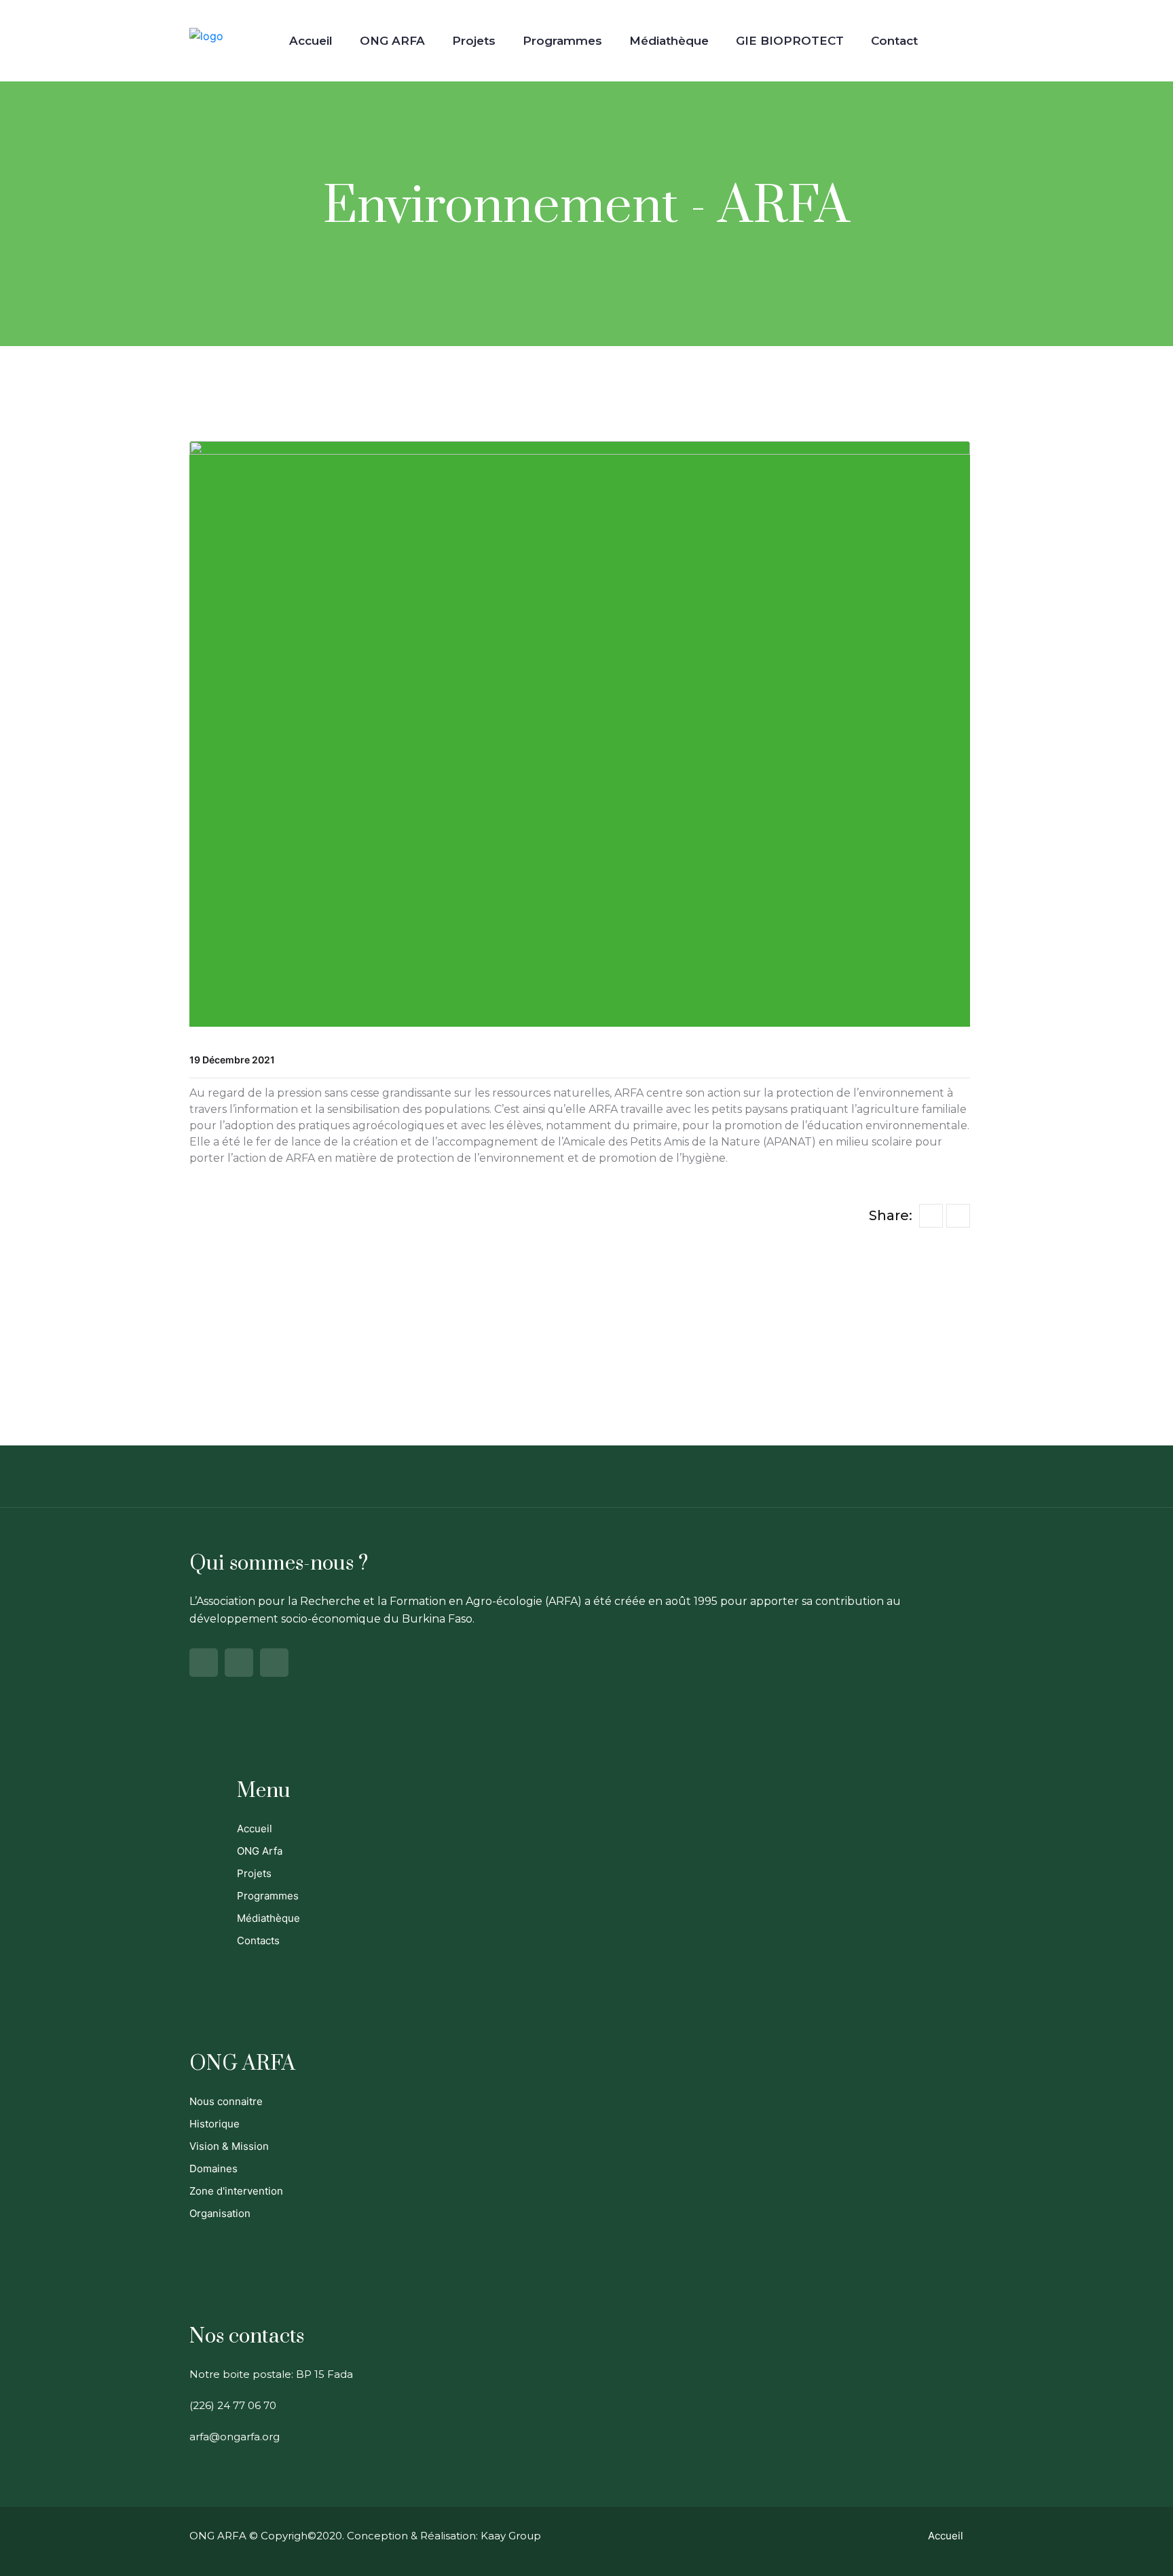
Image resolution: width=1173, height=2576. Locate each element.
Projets (474, 41)
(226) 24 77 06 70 (233, 2405)
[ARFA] (206, 35)
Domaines (213, 2168)
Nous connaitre (226, 2101)
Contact (894, 41)
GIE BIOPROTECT (790, 41)
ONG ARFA (392, 41)
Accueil (311, 41)
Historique (215, 2124)
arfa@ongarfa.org (235, 2437)
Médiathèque (669, 41)
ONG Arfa (260, 1851)
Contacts (258, 1940)
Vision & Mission (229, 2146)
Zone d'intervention (236, 2191)
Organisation (220, 2213)
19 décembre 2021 (232, 1060)
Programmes (562, 41)
